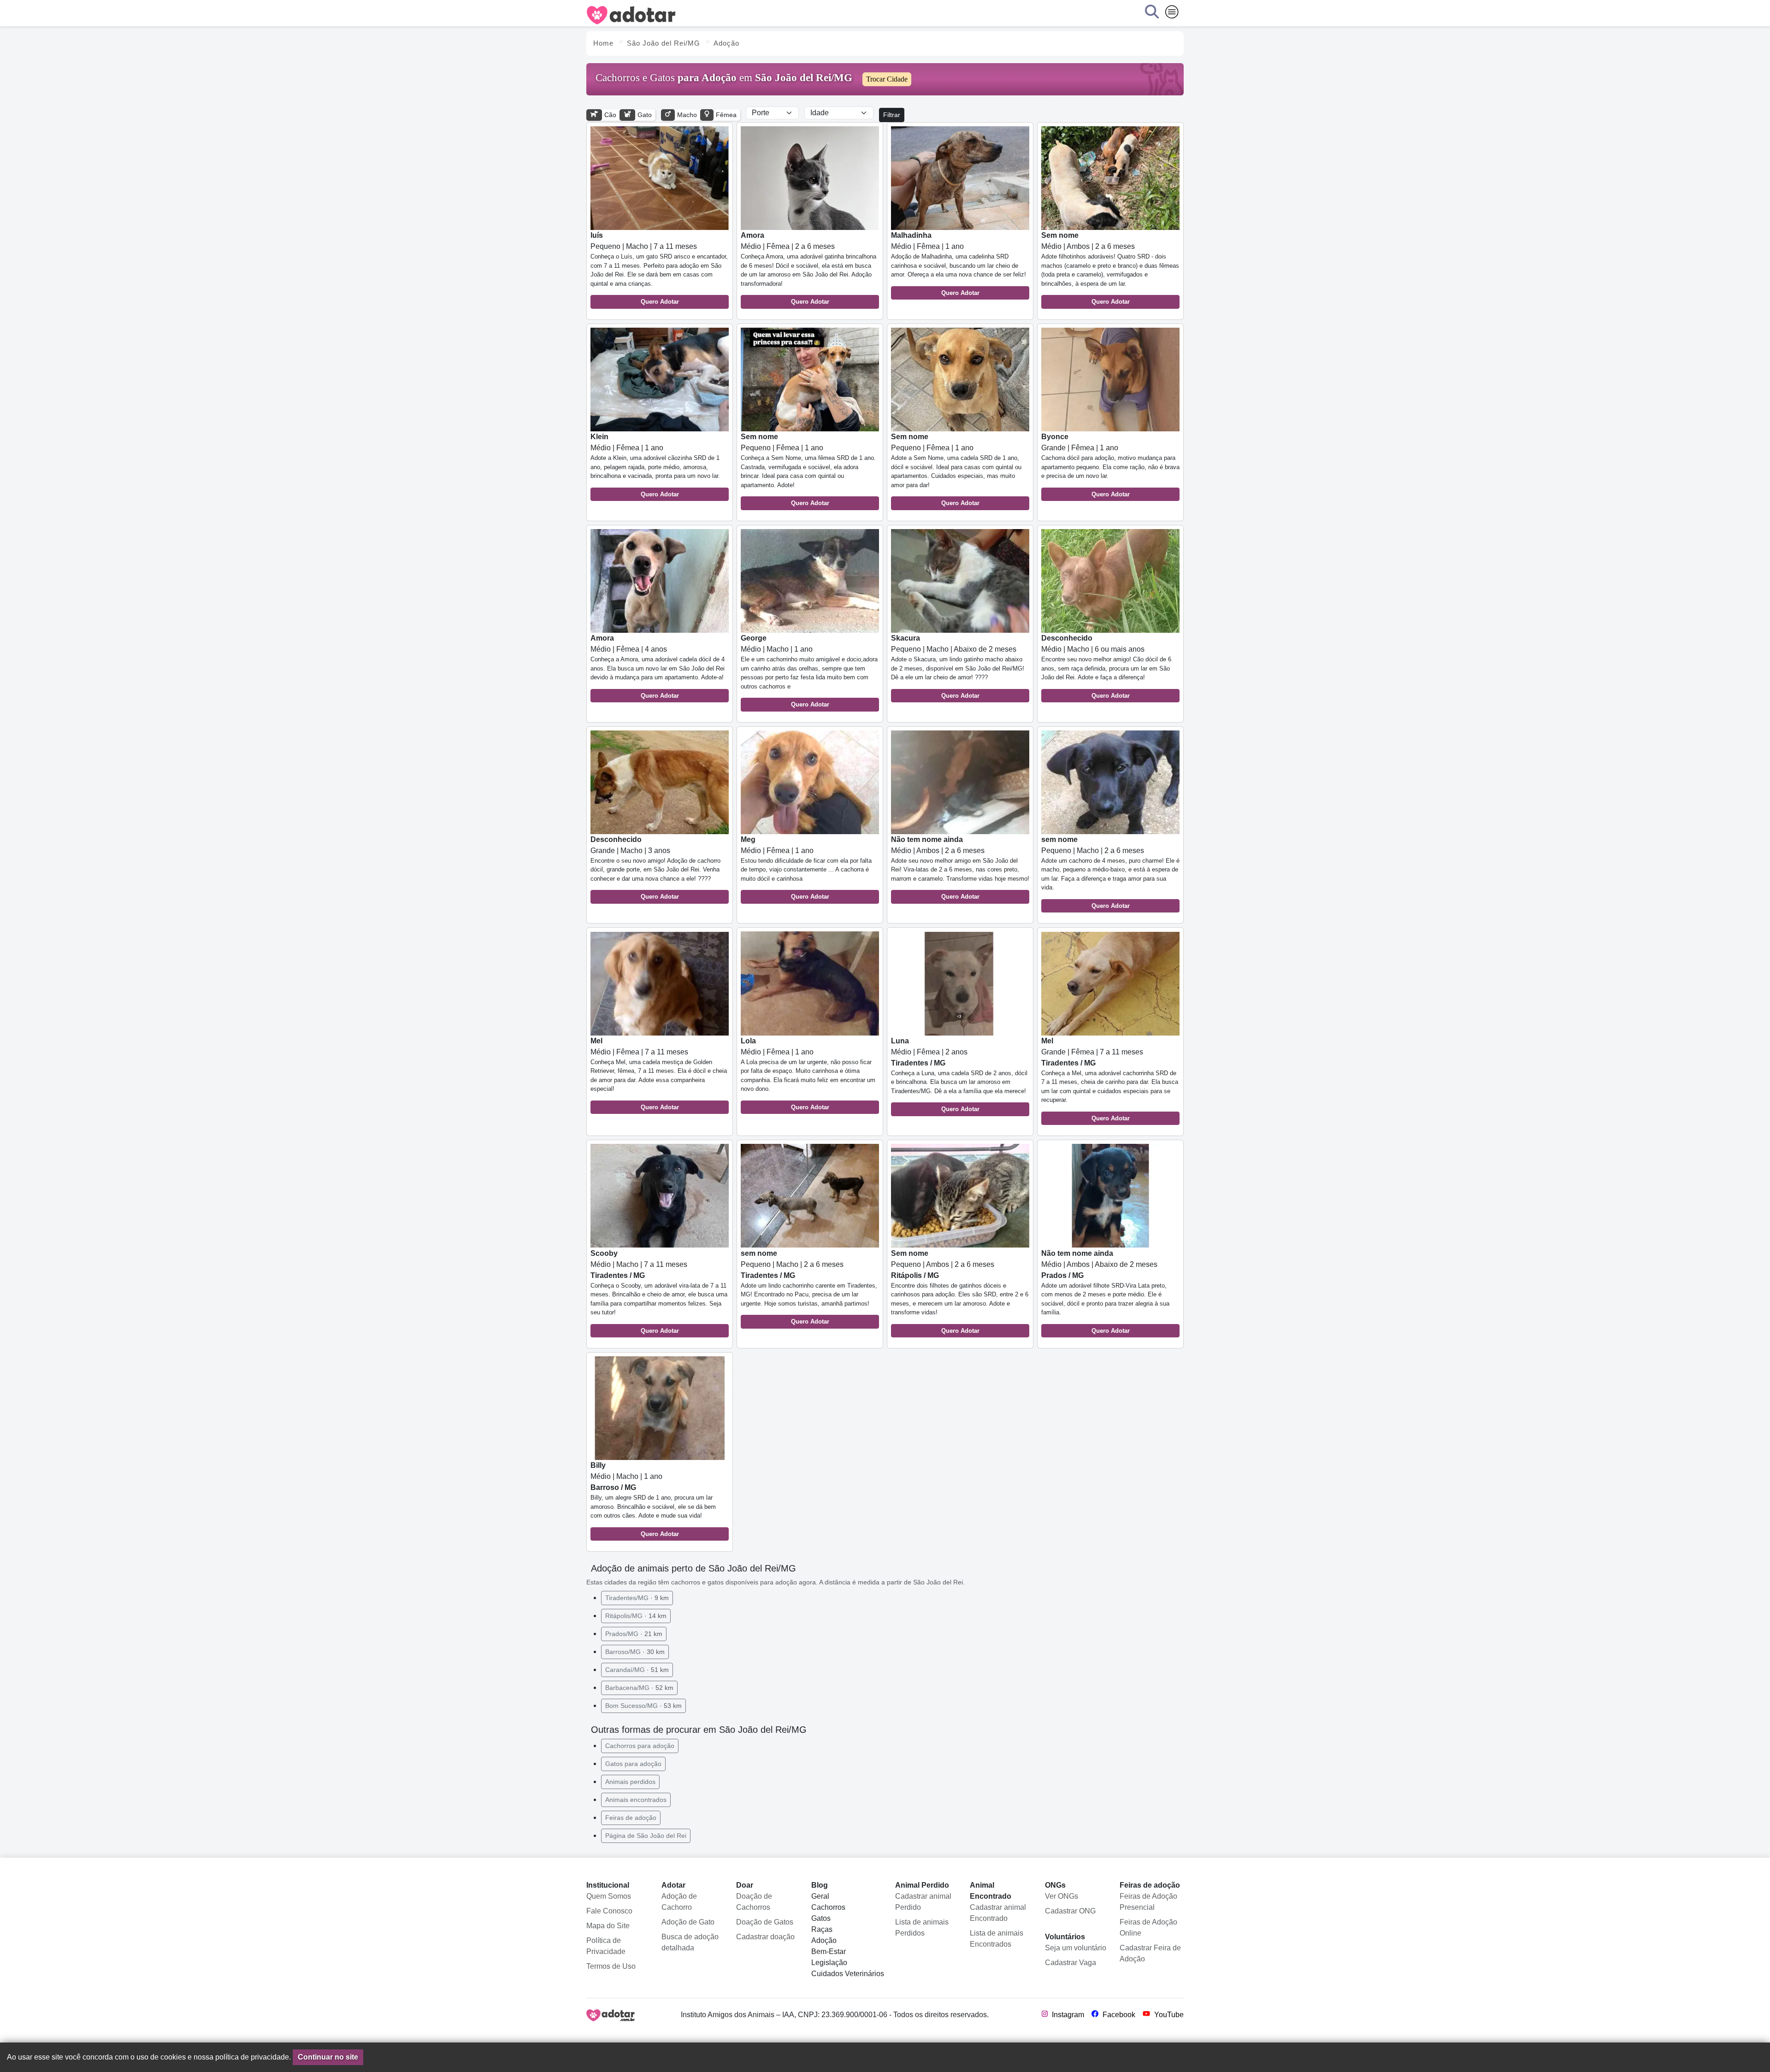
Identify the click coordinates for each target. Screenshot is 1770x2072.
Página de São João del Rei (646, 1836)
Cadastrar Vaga (1071, 1963)
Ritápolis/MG (636, 1616)
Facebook (1118, 2015)
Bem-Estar (829, 1951)
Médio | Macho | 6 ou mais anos (1106, 667)
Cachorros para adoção (640, 1746)
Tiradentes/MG (637, 1598)
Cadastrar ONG (1070, 1911)
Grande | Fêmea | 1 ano (1110, 465)
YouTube (1168, 2015)
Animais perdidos (630, 1782)
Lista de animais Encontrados (997, 1939)
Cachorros (828, 1907)
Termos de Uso (611, 1966)
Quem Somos (609, 1896)
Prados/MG (634, 1634)
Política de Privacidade (606, 1946)
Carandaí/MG (637, 1670)
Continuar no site (328, 2057)
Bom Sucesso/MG (643, 1706)
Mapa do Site (608, 1926)
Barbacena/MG (639, 1688)
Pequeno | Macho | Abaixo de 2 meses (958, 667)
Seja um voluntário (1076, 1948)
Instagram (1067, 2015)
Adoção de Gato (688, 1922)
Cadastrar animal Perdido (923, 1902)
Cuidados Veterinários (848, 1974)
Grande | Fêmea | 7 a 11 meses (1110, 1079)
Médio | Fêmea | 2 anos (959, 1075)
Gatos (821, 1918)
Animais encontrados (636, 1800)
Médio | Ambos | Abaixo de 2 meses (1105, 1292)
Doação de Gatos (765, 1922)
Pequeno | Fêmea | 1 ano (808, 470)
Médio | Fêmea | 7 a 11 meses (659, 1074)
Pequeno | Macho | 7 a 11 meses (659, 268)
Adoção (824, 1940)
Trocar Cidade (887, 79)
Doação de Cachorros (754, 1902)
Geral (820, 1896)
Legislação (829, 1963)
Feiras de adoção (631, 1818)
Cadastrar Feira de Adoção (1150, 1953)
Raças (822, 1929)
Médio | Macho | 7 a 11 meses (659, 1292)
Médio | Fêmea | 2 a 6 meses (808, 268)
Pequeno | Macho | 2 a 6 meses (1110, 872)
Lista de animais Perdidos (922, 1928)
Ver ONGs (1062, 1896)
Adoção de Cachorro (679, 1902)
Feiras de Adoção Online (1148, 1928)
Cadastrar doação (765, 1937)
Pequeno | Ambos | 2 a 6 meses (960, 1292)
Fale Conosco (609, 1911)
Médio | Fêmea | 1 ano (959, 264)
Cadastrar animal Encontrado (998, 1913)
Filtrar (892, 115)
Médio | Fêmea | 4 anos (658, 667)
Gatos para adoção (633, 1764)
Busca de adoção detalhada (690, 1942)
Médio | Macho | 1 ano (809, 671)
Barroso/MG (635, 1652)
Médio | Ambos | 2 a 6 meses (1110, 268)
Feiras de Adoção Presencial (1148, 1902)
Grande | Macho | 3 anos (655, 868)
